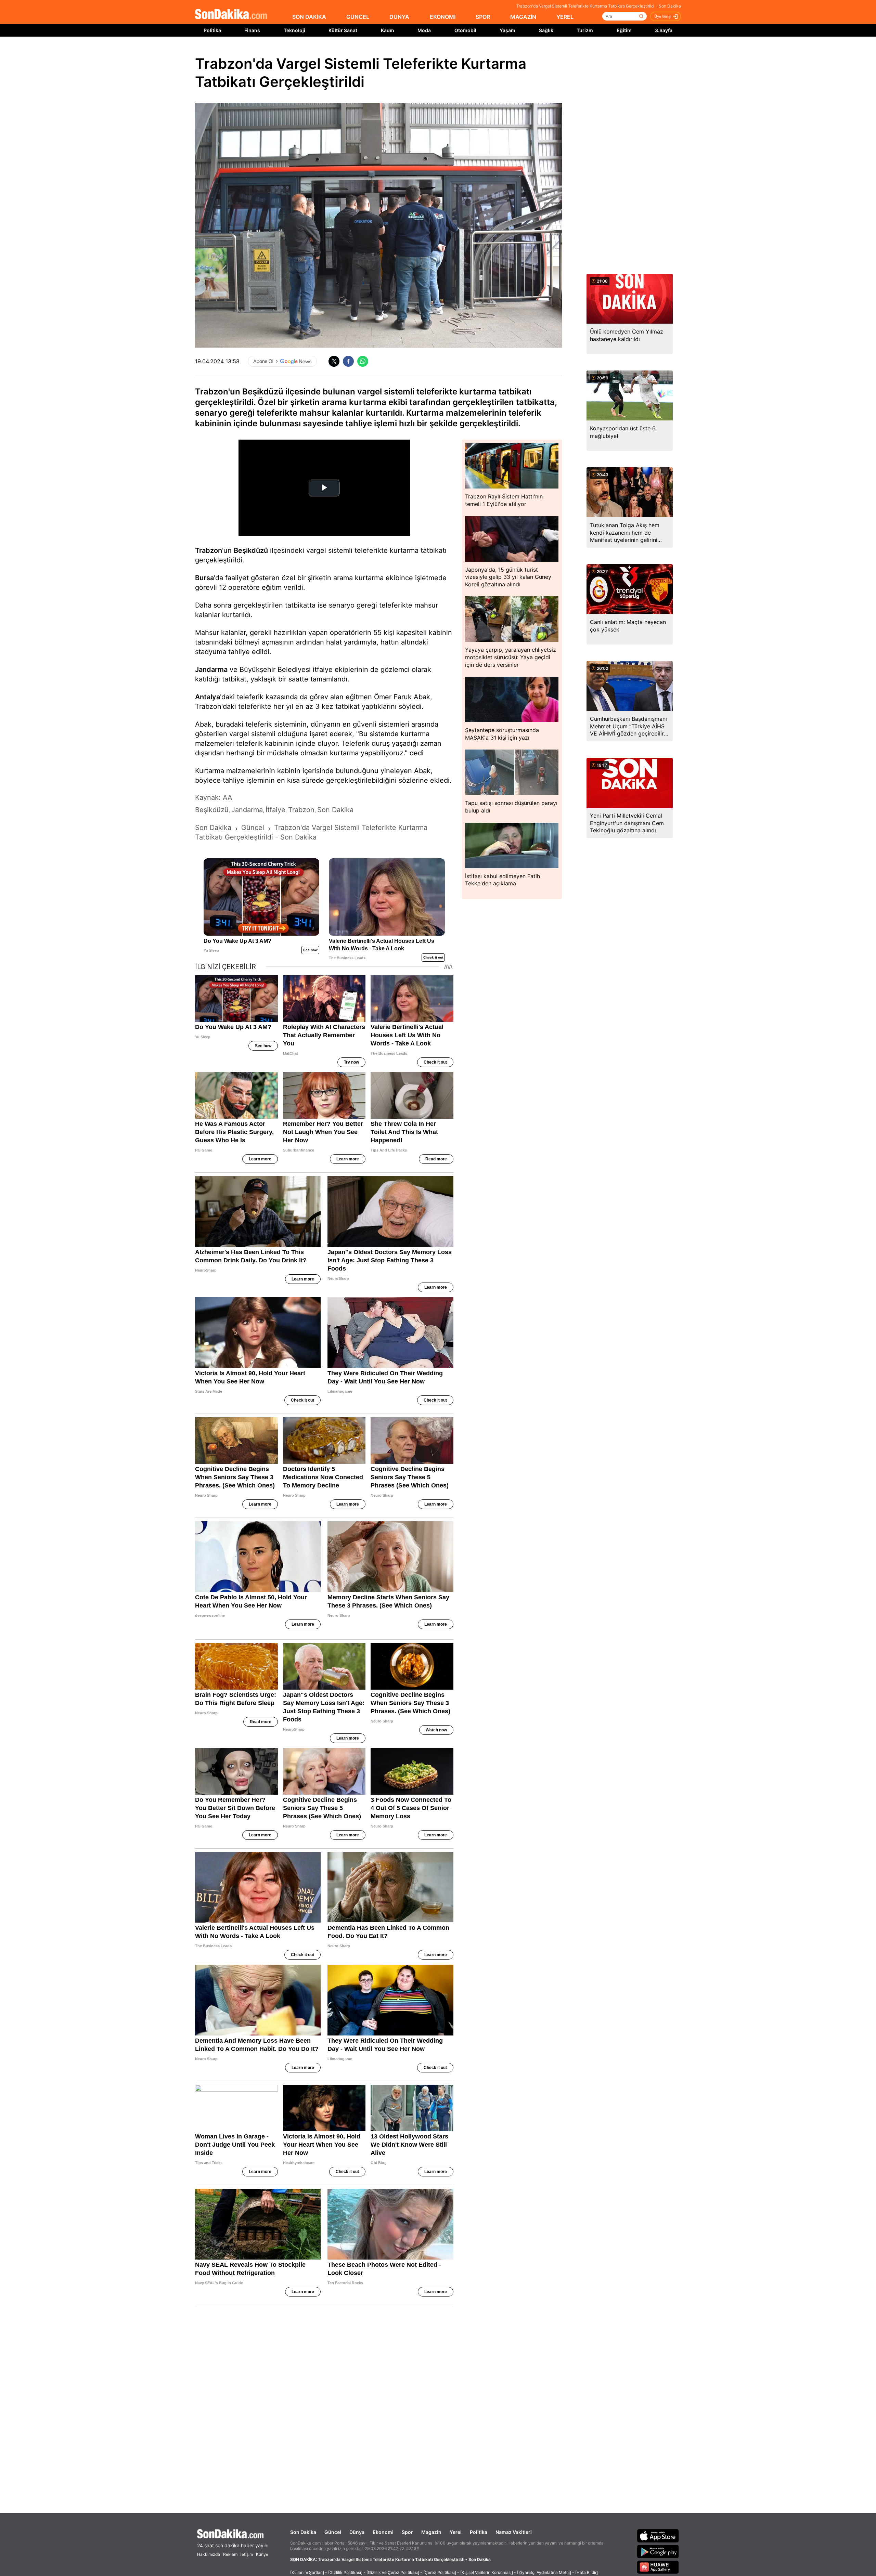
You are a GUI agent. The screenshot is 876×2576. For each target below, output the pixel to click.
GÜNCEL (358, 17)
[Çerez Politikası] (440, 2572)
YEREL (565, 17)
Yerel (456, 2532)
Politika (212, 30)
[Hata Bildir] (587, 2572)
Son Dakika (303, 2532)
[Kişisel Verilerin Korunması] (487, 2572)
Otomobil (465, 30)
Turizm (585, 30)
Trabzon (209, 550)
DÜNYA (399, 17)
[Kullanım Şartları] (307, 2572)
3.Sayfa (664, 30)
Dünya (357, 2532)
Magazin (431, 2532)
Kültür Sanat (343, 30)
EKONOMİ (443, 17)
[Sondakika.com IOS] (658, 2536)
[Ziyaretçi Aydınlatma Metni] (544, 2572)
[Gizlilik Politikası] (345, 2572)
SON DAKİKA (309, 17)
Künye (262, 2554)
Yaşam (507, 30)
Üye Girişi (663, 16)
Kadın (388, 30)
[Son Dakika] (231, 15)
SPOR (483, 17)
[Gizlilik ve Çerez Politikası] (393, 2572)
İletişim (246, 2554)
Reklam (230, 2554)
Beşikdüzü (251, 550)
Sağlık (546, 30)
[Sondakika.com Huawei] (658, 2567)
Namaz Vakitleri (514, 2532)
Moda (424, 30)
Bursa (204, 578)
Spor (407, 2532)
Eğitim (624, 30)
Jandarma (211, 669)
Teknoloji (294, 30)
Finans (252, 30)
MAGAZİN (523, 17)
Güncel (333, 2532)
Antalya (208, 697)
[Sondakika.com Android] (658, 2551)
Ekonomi (383, 2532)
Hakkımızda (209, 2554)
